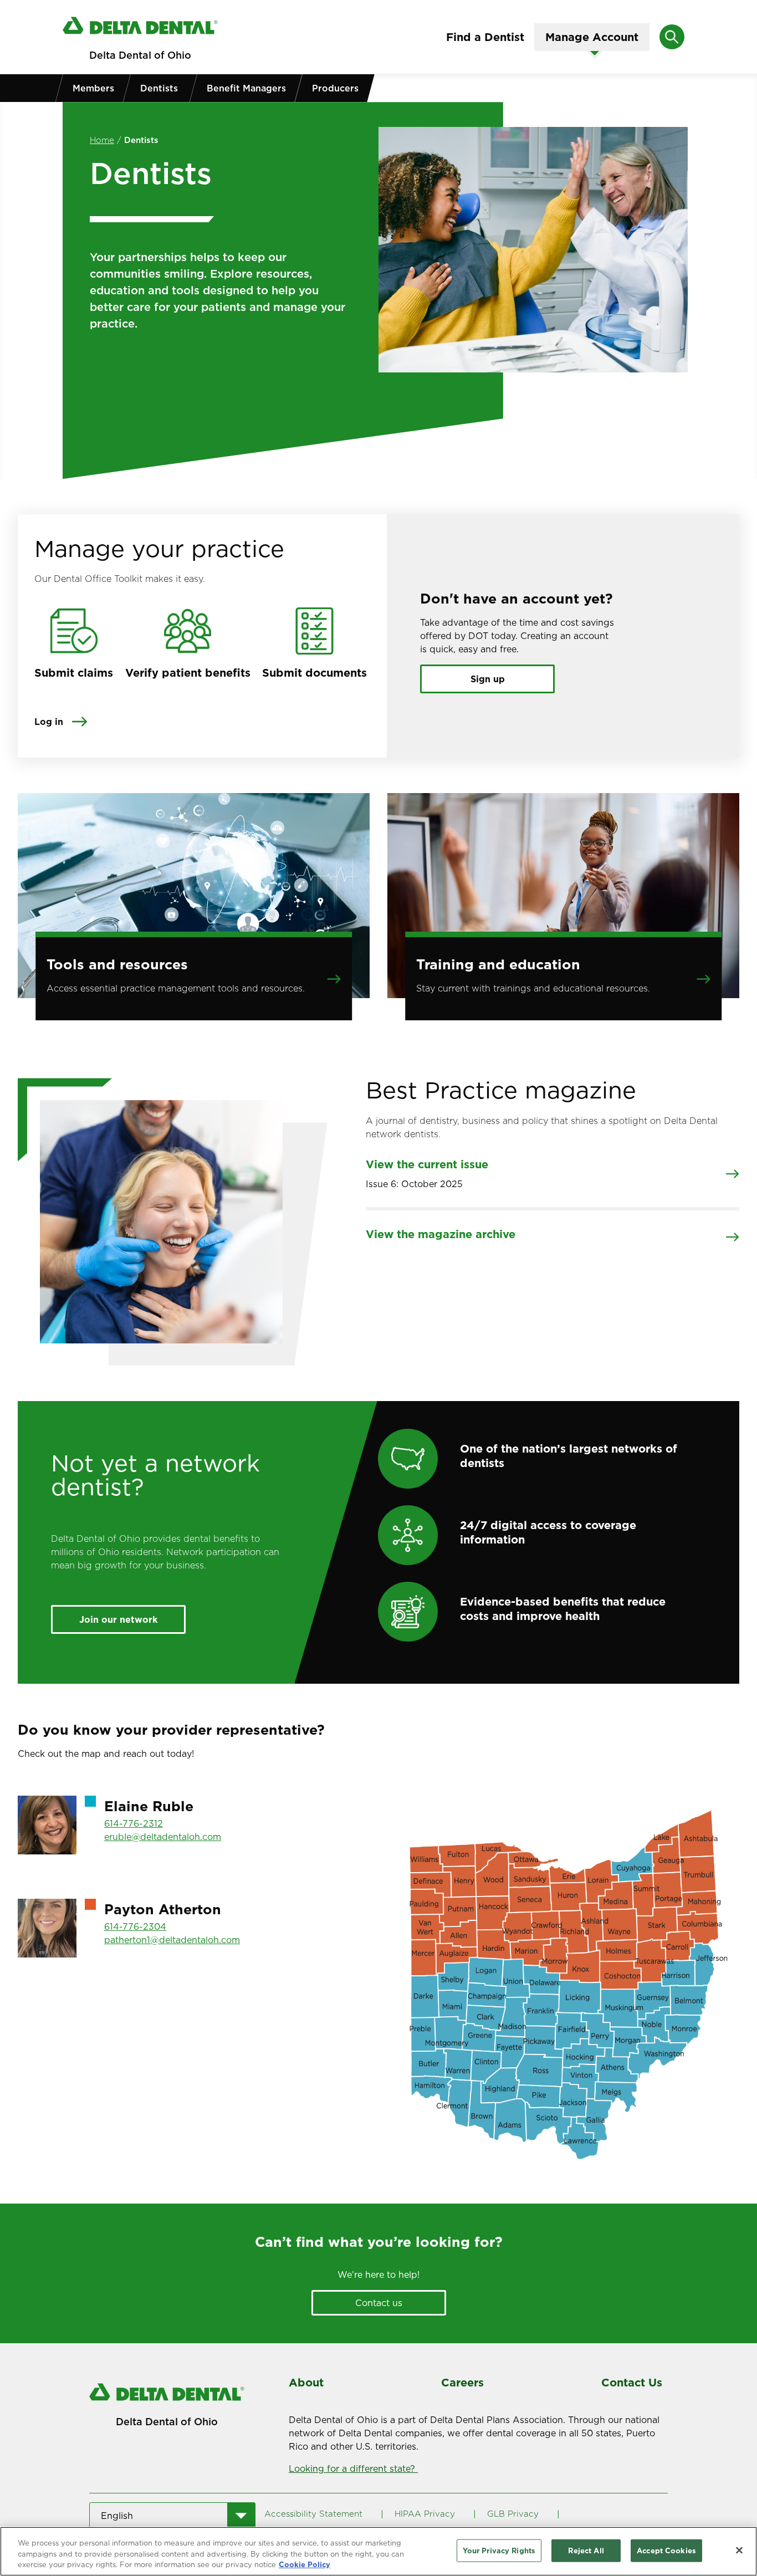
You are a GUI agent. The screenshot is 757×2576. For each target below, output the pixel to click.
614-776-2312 (134, 1823)
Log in (49, 722)
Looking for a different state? (353, 2468)
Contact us (379, 2303)
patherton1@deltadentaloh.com (172, 1940)
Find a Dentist (485, 37)
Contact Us (632, 2383)
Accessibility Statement (313, 2514)
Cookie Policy (305, 2564)
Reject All (586, 2550)
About (306, 2383)
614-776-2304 (135, 1926)
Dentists (159, 88)
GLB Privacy (513, 2514)
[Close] (739, 2550)
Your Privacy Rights (499, 2550)
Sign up (488, 679)
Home (102, 140)
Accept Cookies (666, 2550)
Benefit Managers (246, 88)
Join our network (118, 1619)
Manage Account (592, 37)
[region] (378, 2551)
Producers (335, 88)
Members (93, 88)
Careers (462, 2383)
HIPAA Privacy (425, 2514)
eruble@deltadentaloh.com (163, 1837)
